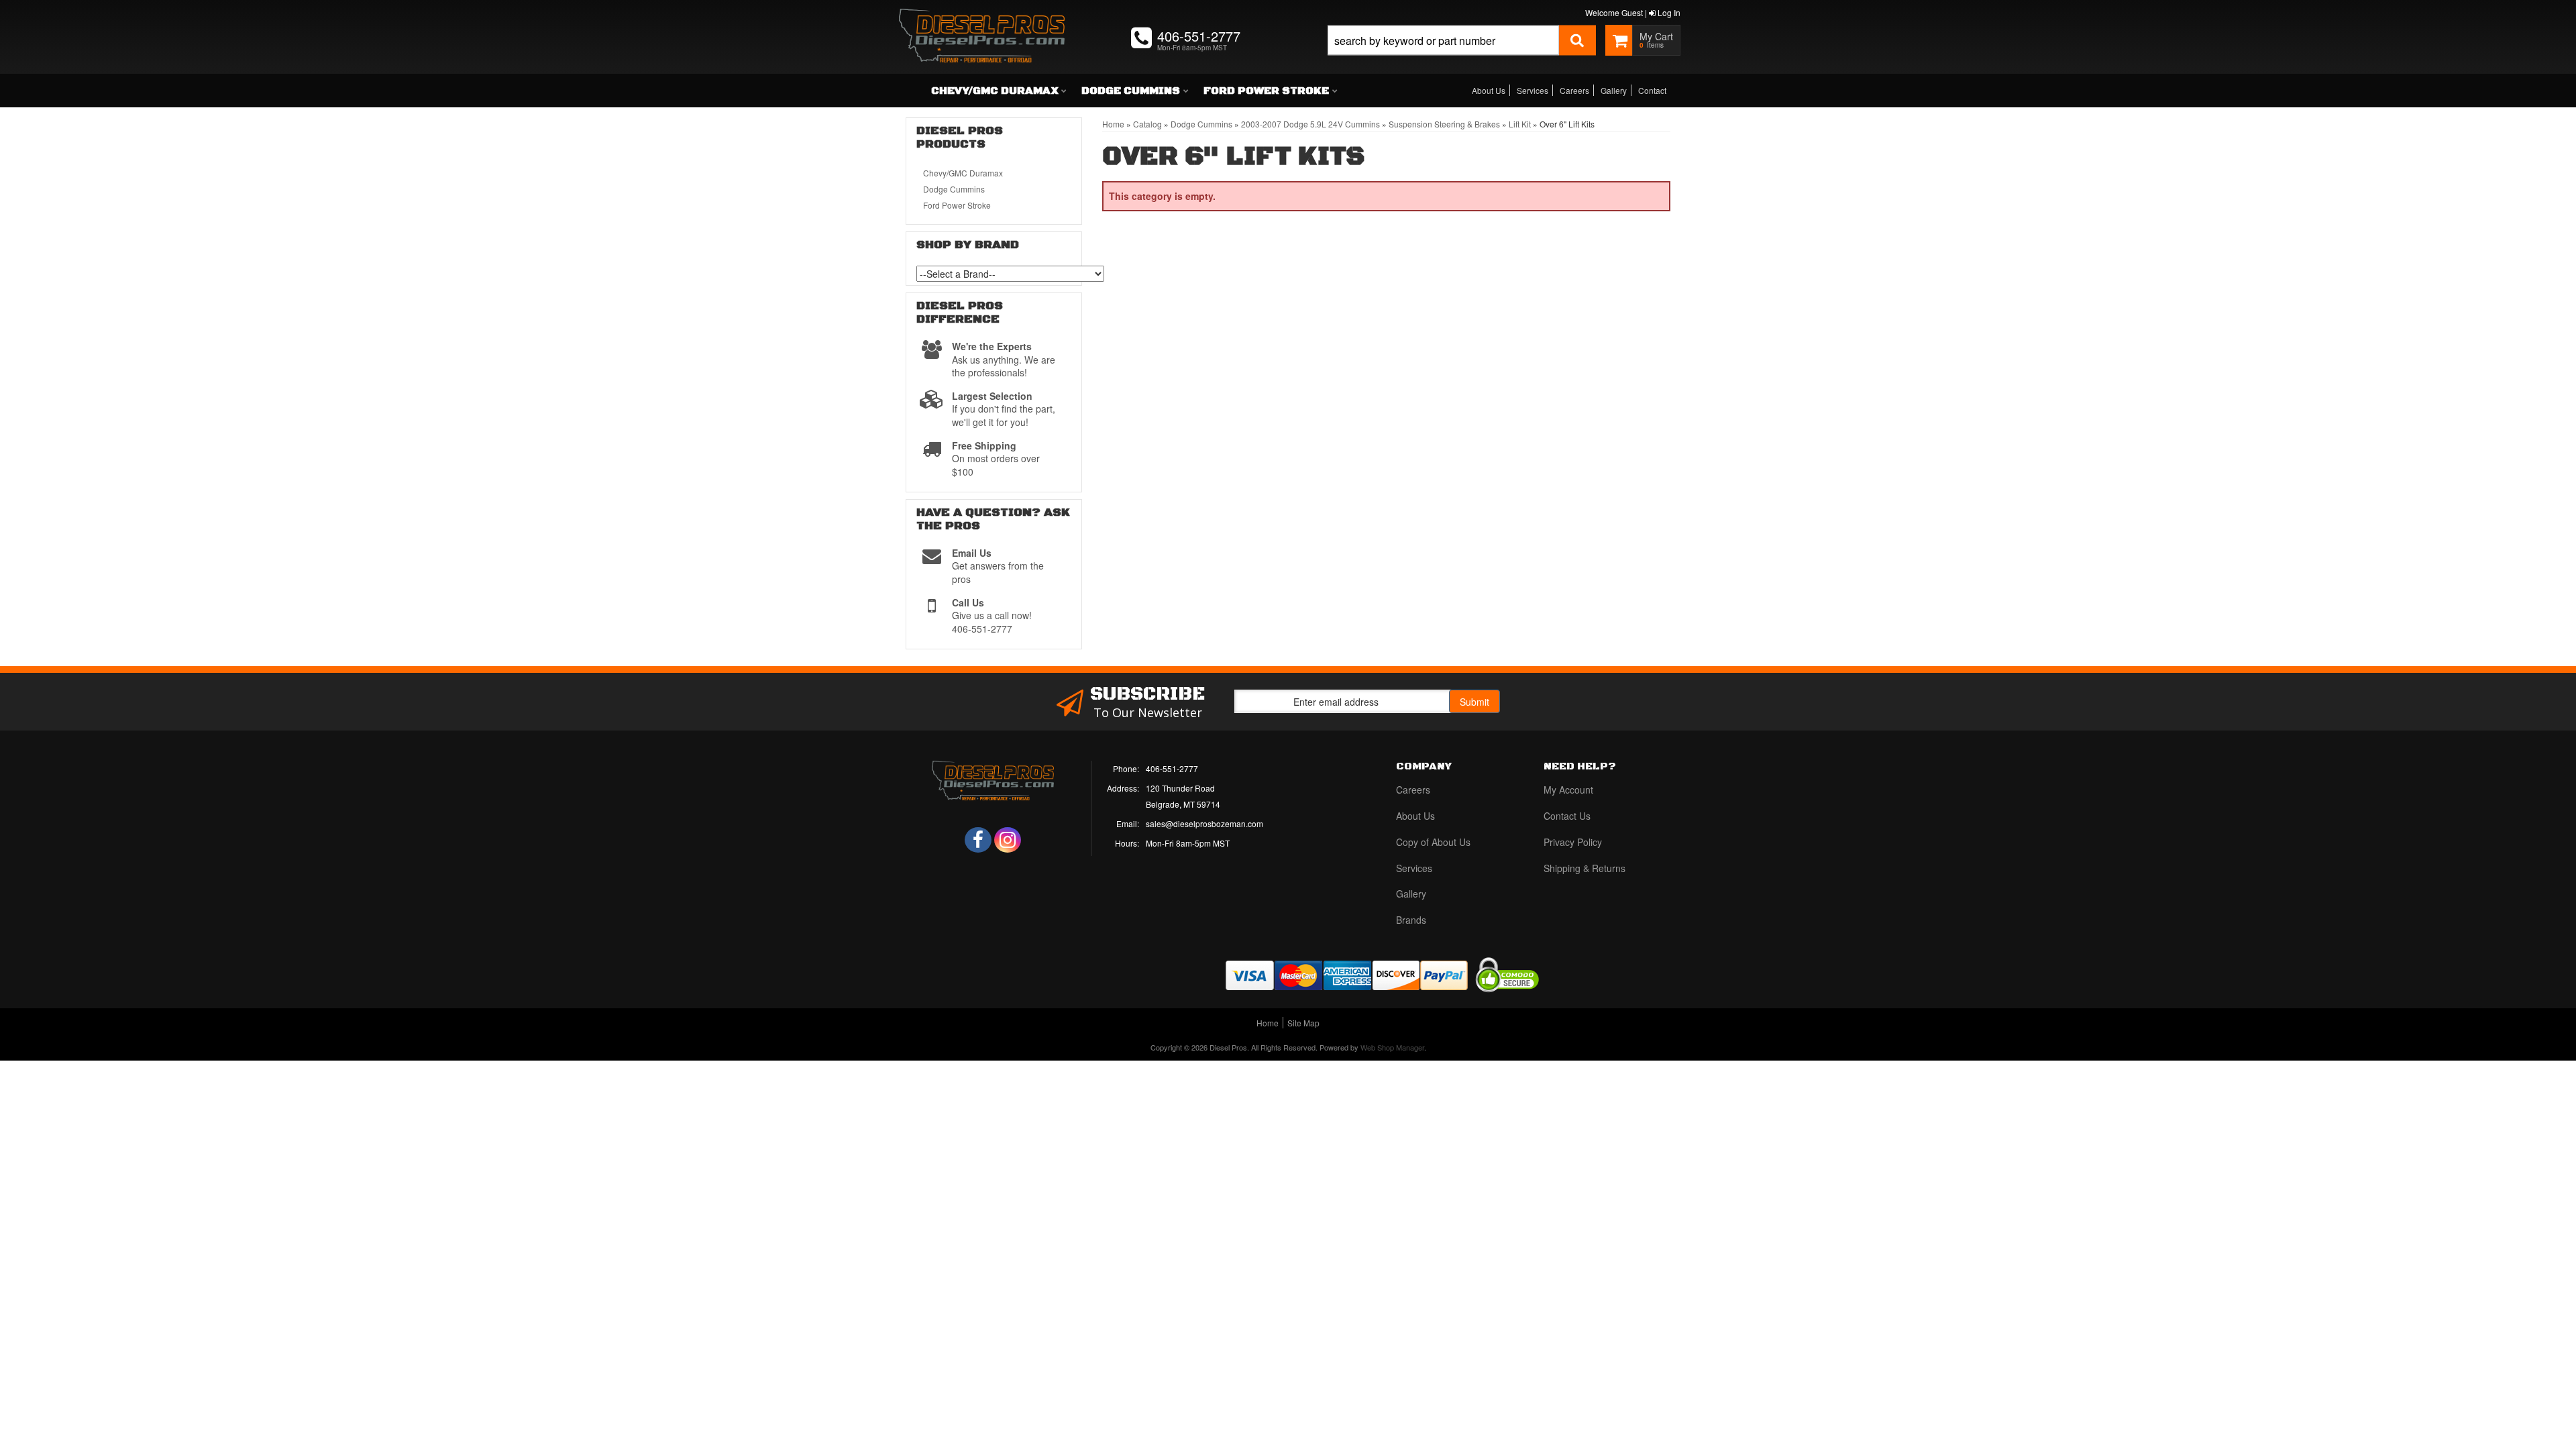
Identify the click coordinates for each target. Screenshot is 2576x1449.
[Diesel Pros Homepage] (982, 23)
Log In (1668, 12)
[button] (1462, 55)
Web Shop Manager (1392, 1047)
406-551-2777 (1172, 768)
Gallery (1614, 90)
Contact (1652, 90)
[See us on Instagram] (1008, 840)
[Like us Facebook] (978, 840)
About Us (1489, 90)
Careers (1574, 90)
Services (1533, 90)
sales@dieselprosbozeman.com (1204, 823)
